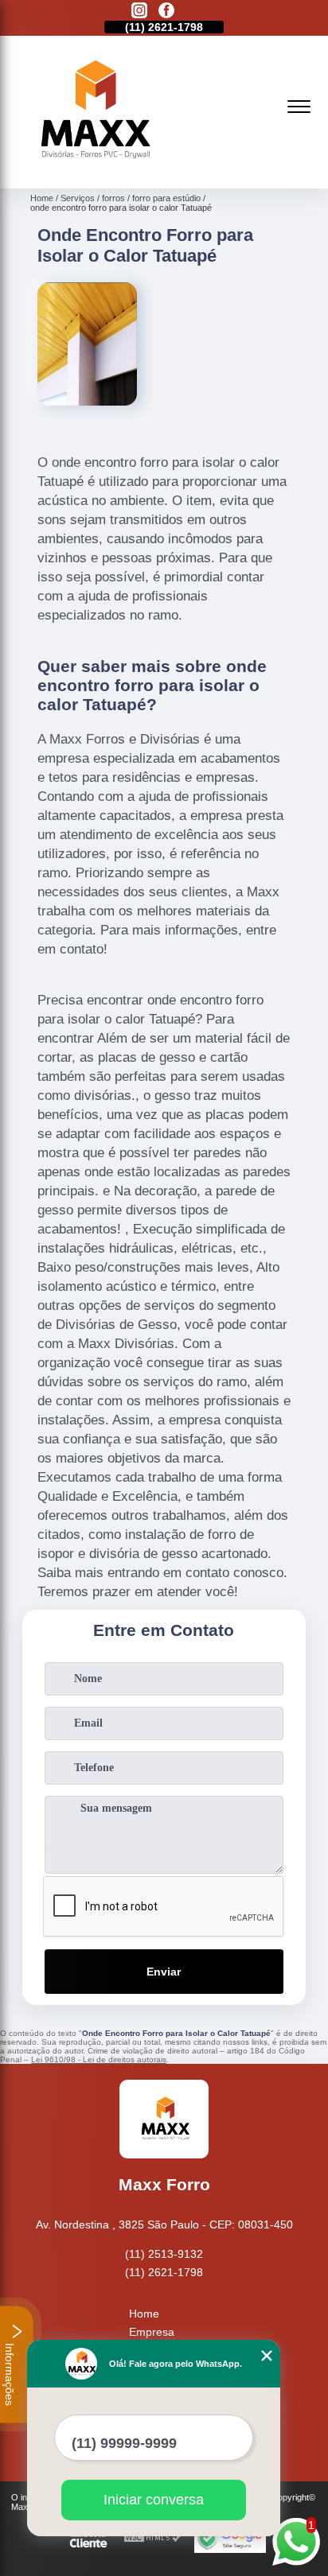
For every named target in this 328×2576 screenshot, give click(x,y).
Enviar (164, 1972)
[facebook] (166, 12)
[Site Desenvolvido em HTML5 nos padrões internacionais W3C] (153, 2538)
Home (144, 2314)
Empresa (152, 2332)
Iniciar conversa (154, 2500)
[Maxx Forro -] (92, 171)
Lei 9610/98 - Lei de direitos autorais (99, 2059)
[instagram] (139, 12)
